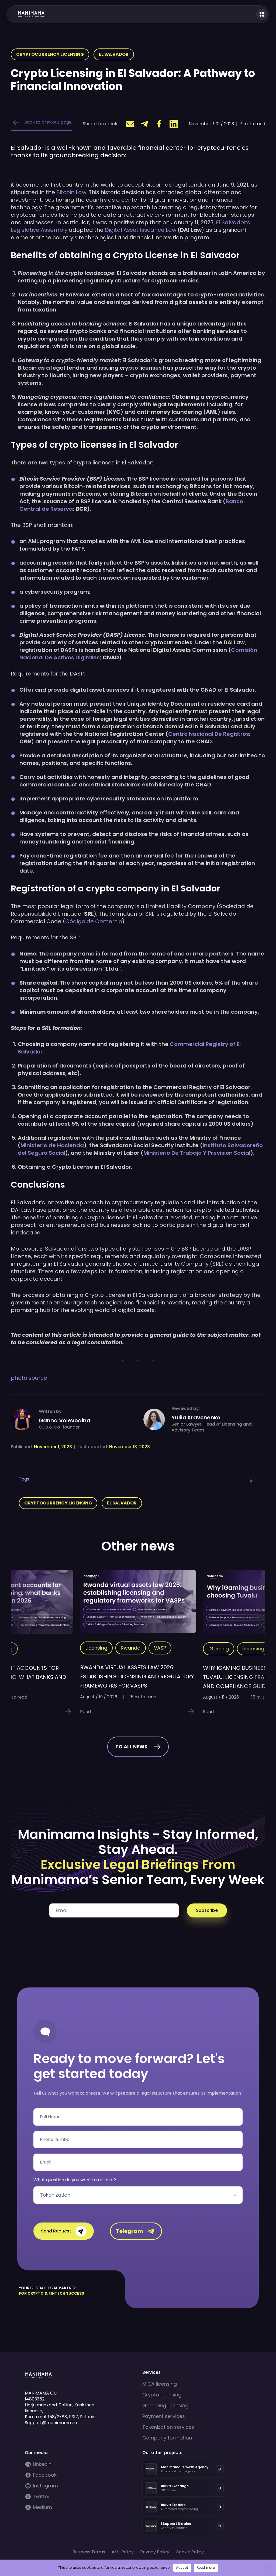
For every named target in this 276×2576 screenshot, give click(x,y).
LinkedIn (42, 2464)
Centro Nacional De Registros (209, 734)
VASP (160, 1648)
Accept (182, 2567)
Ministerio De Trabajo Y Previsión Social (197, 1153)
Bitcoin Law (71, 192)
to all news (131, 1747)
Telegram (130, 2231)
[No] (269, 2568)
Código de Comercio (94, 921)
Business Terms (89, 2552)
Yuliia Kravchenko (196, 1417)
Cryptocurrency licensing (50, 54)
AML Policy (123, 2552)
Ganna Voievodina (65, 1420)
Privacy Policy (155, 2552)
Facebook (45, 2475)
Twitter (41, 2497)
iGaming (219, 1649)
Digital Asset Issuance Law (141, 230)
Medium (42, 2507)
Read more (206, 2567)
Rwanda (131, 1648)
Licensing (96, 1648)
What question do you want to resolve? (75, 2180)
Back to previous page (48, 122)
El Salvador (114, 54)
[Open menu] (262, 14)
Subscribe (207, 1910)
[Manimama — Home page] (26, 14)
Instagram (45, 2486)
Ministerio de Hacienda (52, 1145)
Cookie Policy (190, 2552)
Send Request (56, 2231)
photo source (29, 1378)
